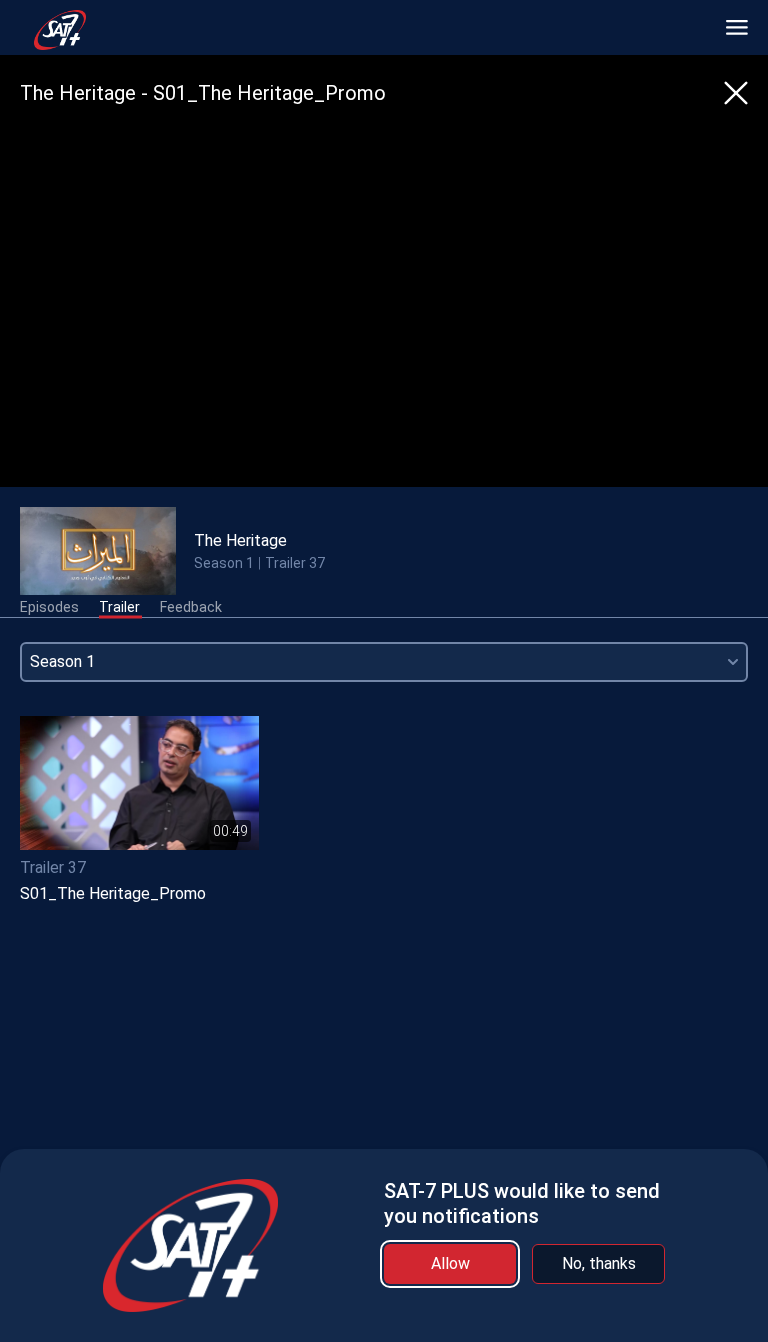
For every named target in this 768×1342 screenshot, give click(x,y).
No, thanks (599, 1263)
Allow (450, 1263)
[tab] (49, 608)
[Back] (736, 93)
